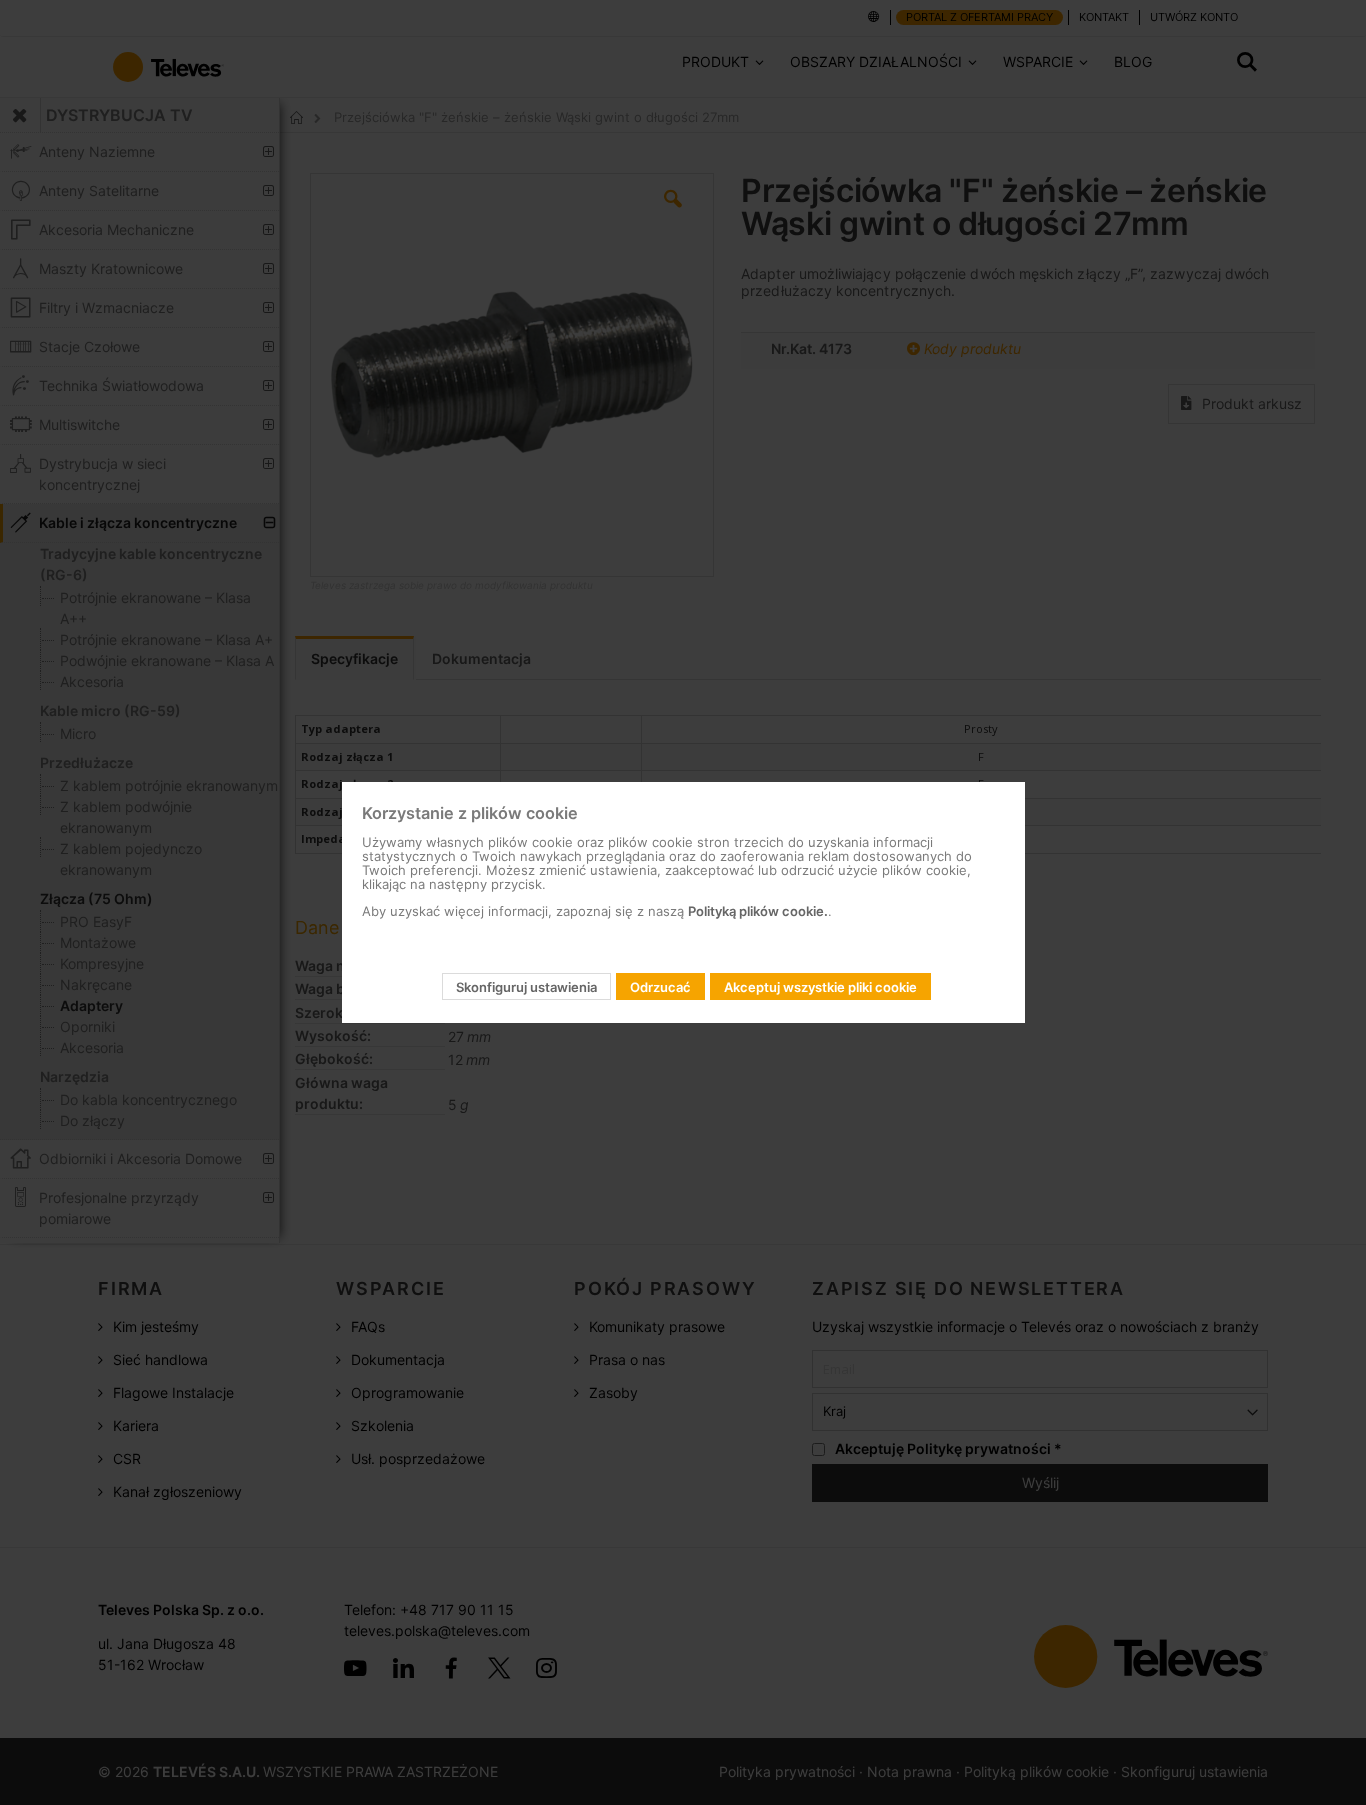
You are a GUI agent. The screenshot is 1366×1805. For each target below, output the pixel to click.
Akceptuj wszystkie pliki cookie (820, 987)
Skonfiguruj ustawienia (526, 987)
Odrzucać (660, 987)
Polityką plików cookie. (758, 911)
